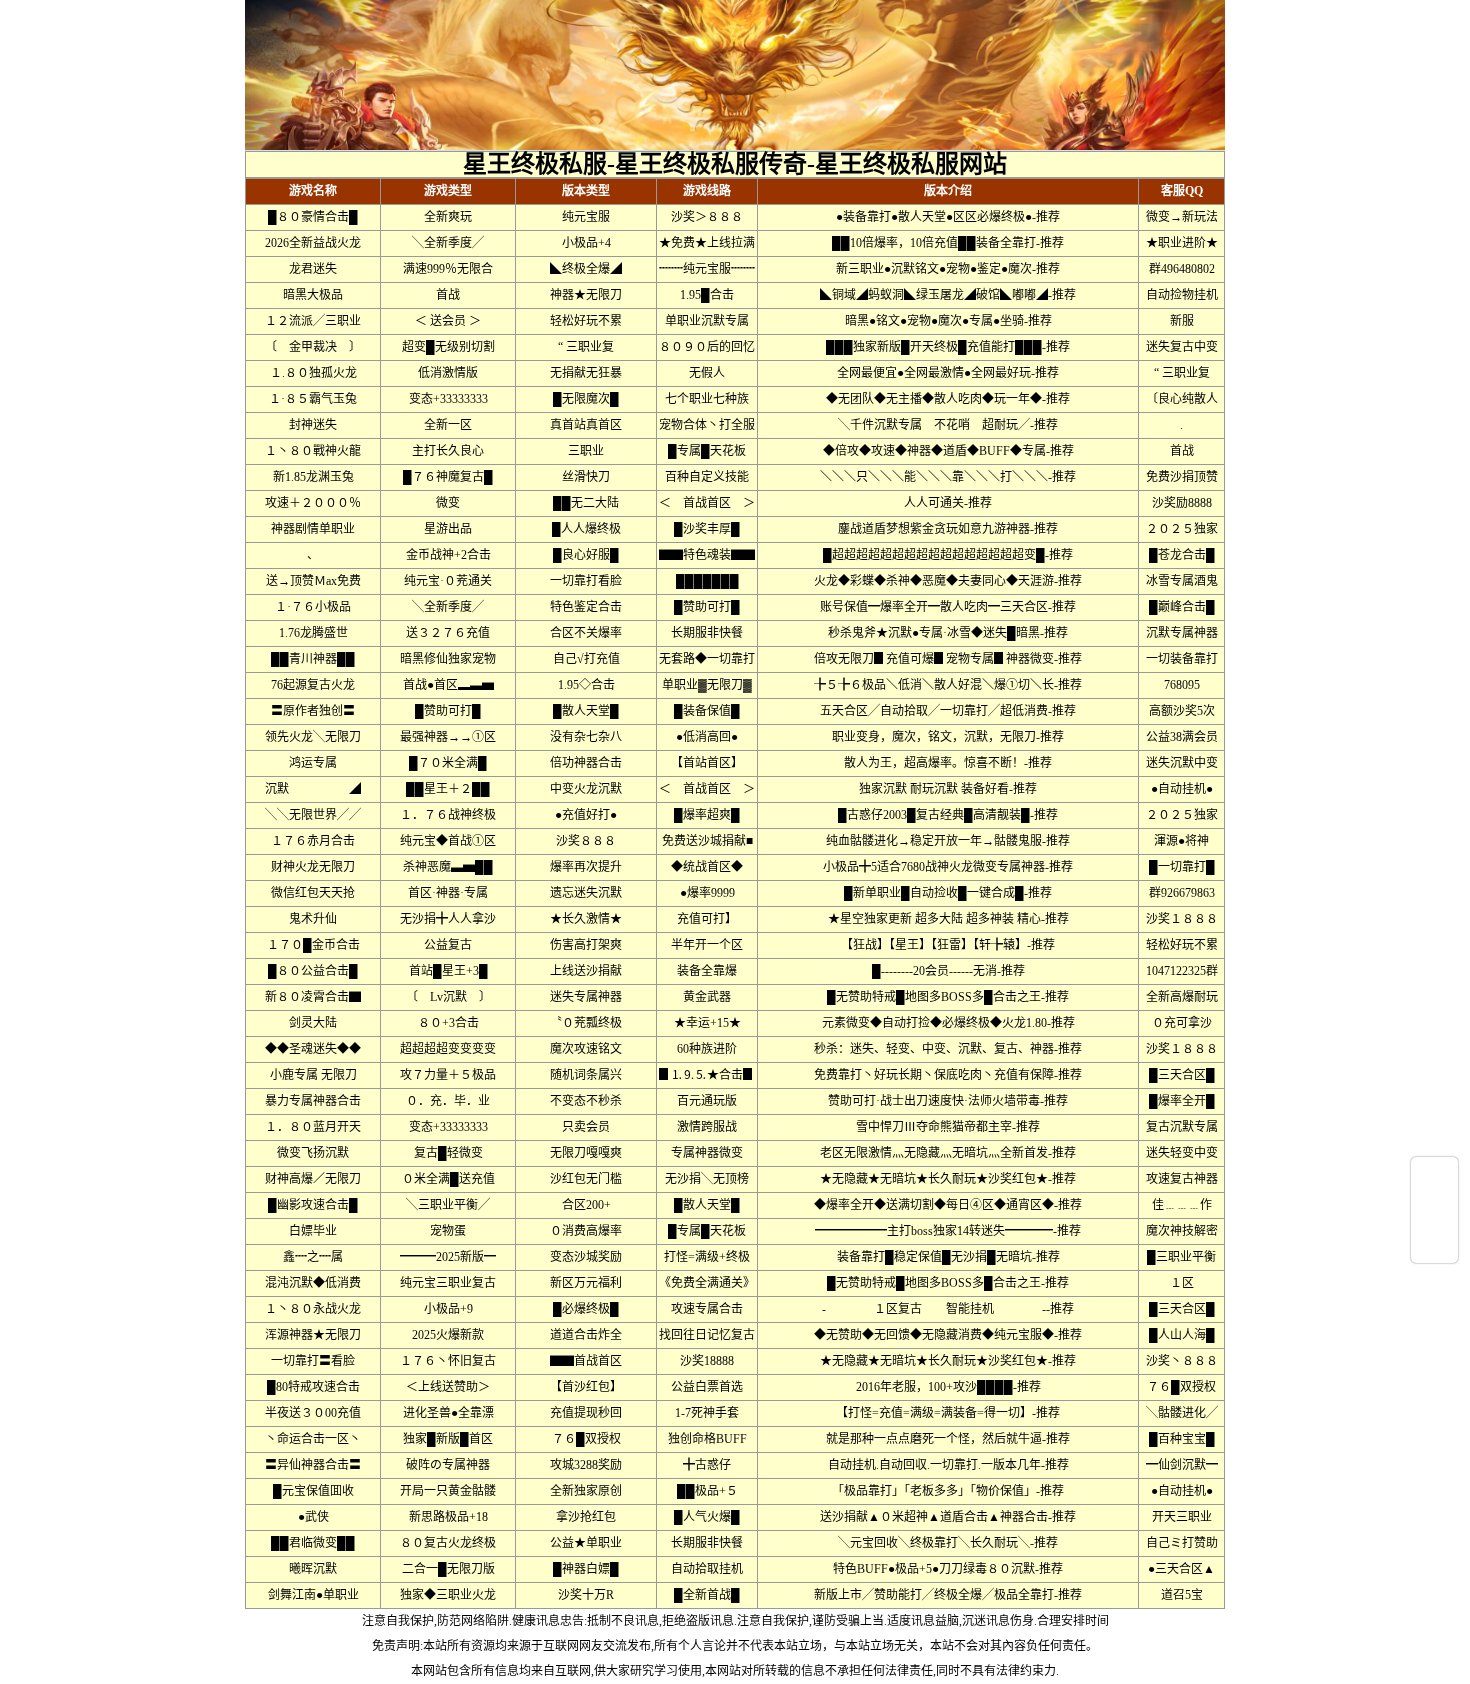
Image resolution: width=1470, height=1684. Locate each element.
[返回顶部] (1434, 1173)
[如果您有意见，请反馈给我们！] (1434, 1210)
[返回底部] (1434, 1247)
